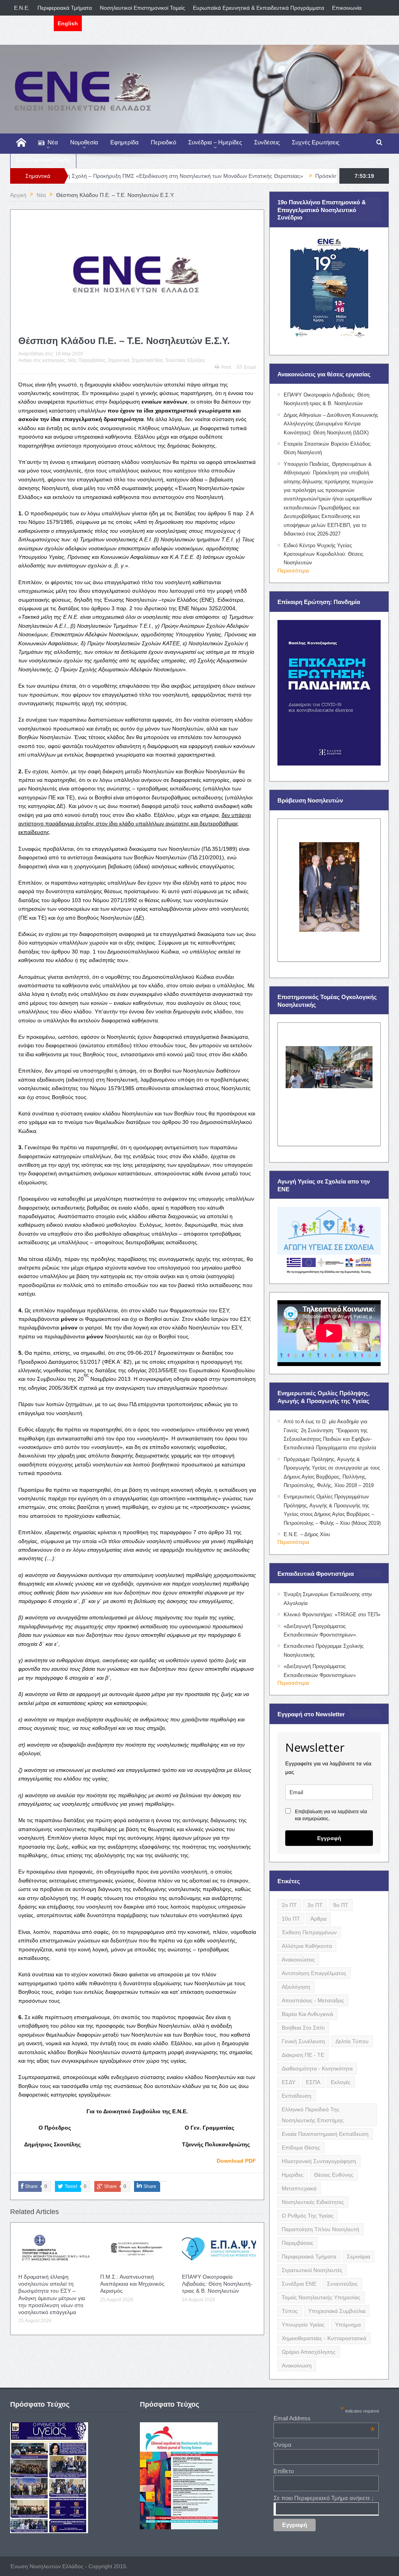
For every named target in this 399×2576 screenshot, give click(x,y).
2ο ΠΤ (289, 1905)
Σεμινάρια (358, 2256)
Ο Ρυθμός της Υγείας (308, 2216)
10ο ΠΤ (291, 1919)
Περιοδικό (163, 142)
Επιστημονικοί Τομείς (43, 159)
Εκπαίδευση (297, 2096)
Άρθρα (319, 1919)
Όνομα (282, 2445)
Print (226, 367)
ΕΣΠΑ (313, 2082)
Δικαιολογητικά (32, 23)
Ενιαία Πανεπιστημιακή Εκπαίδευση (325, 2134)
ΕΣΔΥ (289, 2082)
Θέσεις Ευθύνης (334, 2175)
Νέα (53, 142)
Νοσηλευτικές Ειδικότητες (313, 2202)
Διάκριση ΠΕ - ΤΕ (303, 2055)
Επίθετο (284, 2471)
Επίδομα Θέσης (301, 2148)
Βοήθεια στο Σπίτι (303, 2028)
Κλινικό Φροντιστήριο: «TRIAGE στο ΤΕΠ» (332, 1615)
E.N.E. (22, 8)
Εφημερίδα (124, 142)
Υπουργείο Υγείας (303, 2325)
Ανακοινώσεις (298, 1960)
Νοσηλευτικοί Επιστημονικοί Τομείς (142, 8)
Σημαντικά (119, 360)
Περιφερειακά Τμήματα (65, 8)
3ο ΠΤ (315, 1905)
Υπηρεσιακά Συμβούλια (337, 2311)
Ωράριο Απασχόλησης (309, 2352)
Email (250, 367)
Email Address (324, 2418)
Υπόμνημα (348, 2325)
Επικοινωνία (347, 8)
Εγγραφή (329, 1838)
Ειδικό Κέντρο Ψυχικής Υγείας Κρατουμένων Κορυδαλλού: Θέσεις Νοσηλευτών (323, 554)
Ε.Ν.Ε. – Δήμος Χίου (307, 1534)
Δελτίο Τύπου (352, 2041)
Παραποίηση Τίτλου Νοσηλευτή (320, 2229)
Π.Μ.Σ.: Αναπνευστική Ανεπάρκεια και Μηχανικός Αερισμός (132, 2284)
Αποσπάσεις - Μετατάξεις (313, 2000)
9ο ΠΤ (341, 1905)
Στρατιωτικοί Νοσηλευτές (312, 2270)
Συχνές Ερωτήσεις (316, 142)
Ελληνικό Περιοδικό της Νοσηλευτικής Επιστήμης (313, 2115)
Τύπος (290, 2311)
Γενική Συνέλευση (303, 2041)
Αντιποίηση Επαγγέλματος (314, 1973)
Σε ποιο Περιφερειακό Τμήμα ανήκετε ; (323, 2498)
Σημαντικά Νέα (147, 360)
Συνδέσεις (267, 142)
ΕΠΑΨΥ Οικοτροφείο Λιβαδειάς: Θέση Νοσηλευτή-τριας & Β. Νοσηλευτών (217, 2284)
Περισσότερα (293, 571)
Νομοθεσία (84, 142)
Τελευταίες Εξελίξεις (185, 360)
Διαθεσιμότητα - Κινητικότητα (317, 2069)
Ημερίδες (293, 2175)
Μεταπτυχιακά (299, 2188)
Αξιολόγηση (296, 1987)
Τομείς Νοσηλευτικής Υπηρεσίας (321, 2297)
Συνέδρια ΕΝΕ (299, 2284)
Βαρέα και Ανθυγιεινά (307, 2014)
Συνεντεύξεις (342, 2284)
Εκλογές (341, 2082)
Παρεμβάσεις (92, 360)
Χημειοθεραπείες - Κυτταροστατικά (324, 2338)
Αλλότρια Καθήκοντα (307, 1946)
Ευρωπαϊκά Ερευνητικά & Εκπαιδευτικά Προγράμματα (259, 8)
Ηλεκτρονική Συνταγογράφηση (319, 2161)
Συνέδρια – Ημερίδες (215, 142)
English (68, 23)
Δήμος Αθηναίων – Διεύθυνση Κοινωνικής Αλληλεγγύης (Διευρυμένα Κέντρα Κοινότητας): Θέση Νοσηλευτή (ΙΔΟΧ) (331, 424)
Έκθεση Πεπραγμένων (309, 1932)
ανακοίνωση (297, 2365)
